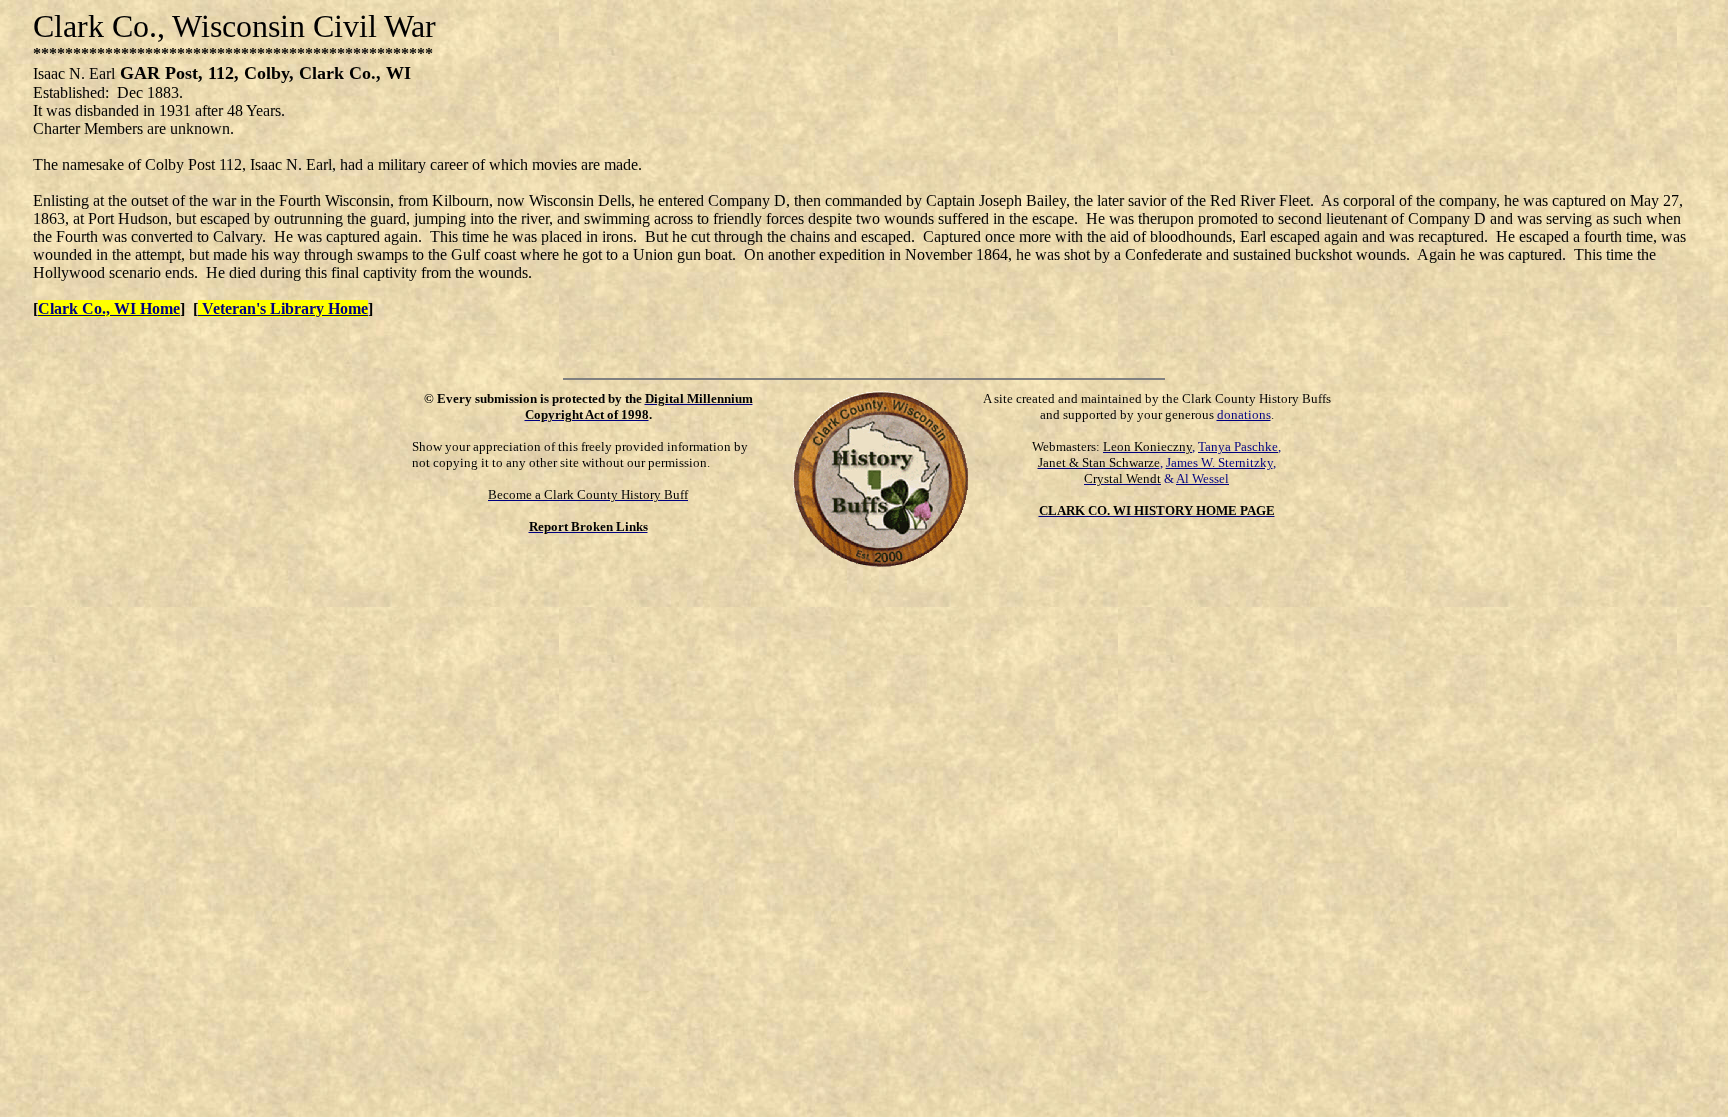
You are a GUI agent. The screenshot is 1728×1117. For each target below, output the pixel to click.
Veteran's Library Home (283, 308)
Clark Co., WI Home (109, 308)
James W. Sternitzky (1219, 462)
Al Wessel (1202, 478)
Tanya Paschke (1238, 446)
